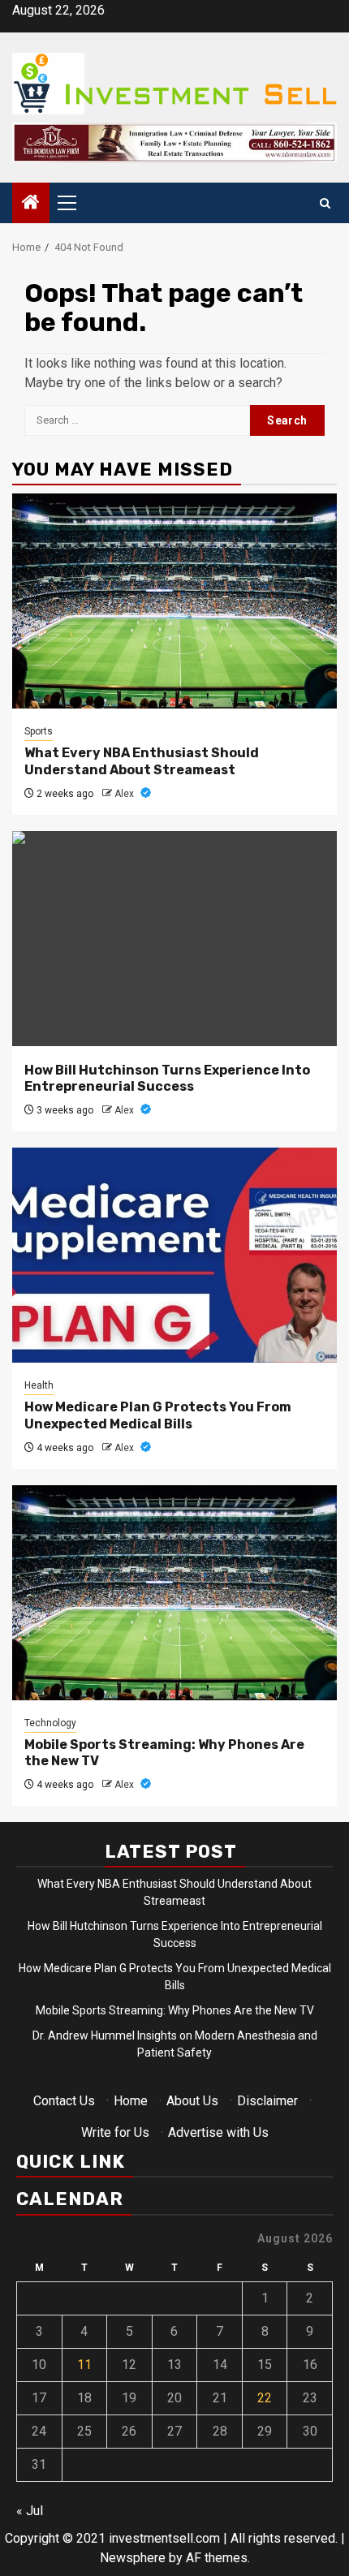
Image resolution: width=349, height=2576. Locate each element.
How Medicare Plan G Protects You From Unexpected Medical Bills (158, 1415)
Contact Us (64, 2101)
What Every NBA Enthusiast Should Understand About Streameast (142, 761)
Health (39, 1385)
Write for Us (115, 2132)
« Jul (30, 2511)
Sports (39, 731)
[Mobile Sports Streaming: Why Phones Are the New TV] (174, 1593)
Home (131, 2101)
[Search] (325, 203)
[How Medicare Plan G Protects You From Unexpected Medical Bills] (174, 1255)
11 (84, 2365)
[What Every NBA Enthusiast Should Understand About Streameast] (174, 601)
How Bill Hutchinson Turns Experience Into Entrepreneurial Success (167, 1079)
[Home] (31, 204)
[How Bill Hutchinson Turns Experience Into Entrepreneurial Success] (174, 939)
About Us (192, 2101)
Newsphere (133, 2558)
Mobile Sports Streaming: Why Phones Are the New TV (175, 2010)
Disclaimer (267, 2101)
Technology (50, 1723)
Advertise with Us (218, 2132)
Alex (125, 794)
